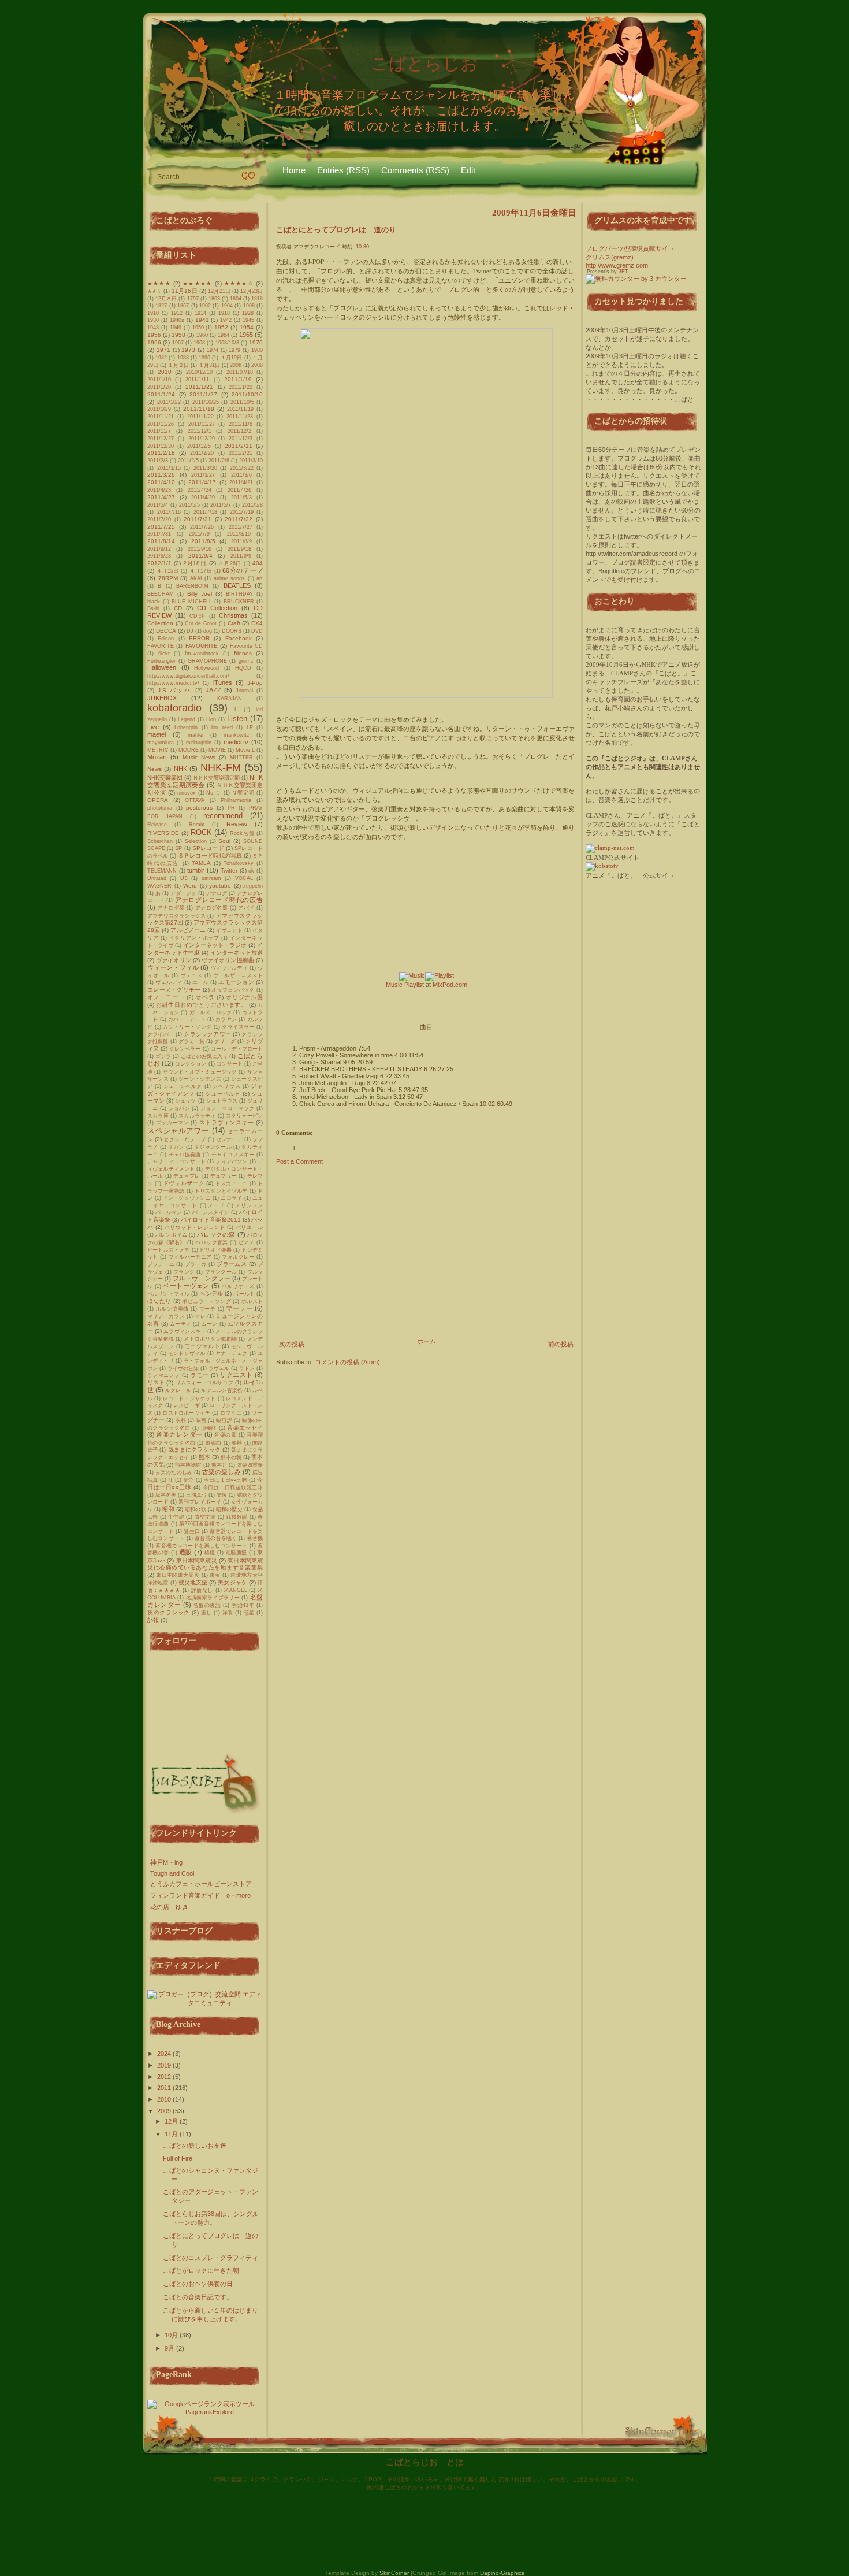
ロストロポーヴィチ (186, 1413)
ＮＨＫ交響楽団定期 (216, 778)
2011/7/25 (161, 527)
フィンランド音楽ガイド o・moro (200, 1895)
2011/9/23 (159, 556)
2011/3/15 (169, 468)
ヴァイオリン (174, 960)
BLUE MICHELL (192, 602)
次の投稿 (292, 1344)
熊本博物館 (188, 1465)
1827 (161, 306)
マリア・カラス (166, 1316)
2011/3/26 (161, 475)
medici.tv (236, 742)
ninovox (187, 793)
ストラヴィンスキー (227, 1122)
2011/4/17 (202, 482)
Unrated (157, 878)
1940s (177, 320)
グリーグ (225, 1041)
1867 (183, 306)
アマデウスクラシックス (176, 916)
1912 (177, 313)
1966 (154, 342)
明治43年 (243, 1605)
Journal (244, 691)
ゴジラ (163, 1056)
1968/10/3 (227, 343)
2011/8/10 (239, 534)
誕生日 (192, 1531)
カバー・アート (187, 1019)
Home (294, 170)
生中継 (176, 1517)
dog (208, 631)
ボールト (244, 1294)
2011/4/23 (159, 490)
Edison (166, 639)
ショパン (180, 1108)
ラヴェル (219, 1368)
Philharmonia (236, 800)
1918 (224, 313)
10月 (172, 2335)
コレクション (191, 1064)
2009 (165, 2111)
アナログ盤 (171, 908)
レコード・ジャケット (189, 1398)
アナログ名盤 (212, 908)
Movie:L (245, 750)
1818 (257, 299)
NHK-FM (221, 767)
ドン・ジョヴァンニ (187, 1198)
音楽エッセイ (245, 1428)
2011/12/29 (202, 439)
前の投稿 (561, 1344)
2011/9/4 (200, 556)
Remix (197, 825)
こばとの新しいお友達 (195, 2146)
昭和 (168, 1509)
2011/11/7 (159, 431)
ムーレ (210, 1324)
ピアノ (247, 1242)
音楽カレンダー (179, 1434)
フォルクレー (238, 1257)
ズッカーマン (172, 1123)
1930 (153, 320)
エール (200, 982)
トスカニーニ (232, 1183)
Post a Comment (299, 1161)
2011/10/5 (242, 402)
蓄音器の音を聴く (216, 1538)
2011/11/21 (161, 417)
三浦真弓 (196, 1495)
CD (178, 608)
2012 (165, 2077)
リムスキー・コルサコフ (204, 1383)
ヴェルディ (169, 982)
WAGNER (159, 886)
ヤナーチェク (231, 1353)
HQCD (243, 668)
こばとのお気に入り (204, 1056)
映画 (201, 1420)
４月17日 (201, 571)
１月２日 (178, 365)
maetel (157, 734)
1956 (154, 335)
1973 (188, 350)
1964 (224, 335)
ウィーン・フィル (173, 967)
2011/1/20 (159, 387)
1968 (199, 343)
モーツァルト (202, 1346)
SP (178, 848)
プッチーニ (161, 1264)
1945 (248, 320)
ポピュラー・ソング (206, 1301)
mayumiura (161, 743)
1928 (248, 313)
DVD (257, 631)
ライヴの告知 (183, 1368)
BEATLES (237, 585)
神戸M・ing (166, 1862)
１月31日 (209, 365)
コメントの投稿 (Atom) (347, 1362)
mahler (196, 735)
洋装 (228, 1613)
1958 (178, 335)
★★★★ (159, 283)
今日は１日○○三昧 (226, 1480)
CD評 (198, 616)
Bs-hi (153, 608)
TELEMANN (162, 871)
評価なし (202, 1590)
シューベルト (223, 1094)
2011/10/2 (169, 402)
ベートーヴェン (186, 1286)
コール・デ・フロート (237, 1049)
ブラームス (232, 1264)
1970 (256, 342)
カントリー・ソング (187, 1027)
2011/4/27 (161, 497)
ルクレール (178, 1390)
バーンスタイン (211, 1212)
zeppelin (253, 886)
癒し (206, 1613)
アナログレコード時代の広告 (219, 900)
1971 (163, 350)
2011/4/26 (239, 490)
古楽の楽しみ (221, 1472)
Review (237, 824)
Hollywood (206, 668)
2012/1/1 (159, 563)
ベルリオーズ (238, 1286)
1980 (257, 350)
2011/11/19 (240, 409)
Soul (224, 841)
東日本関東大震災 (178, 1575)
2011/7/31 (159, 534)
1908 (249, 306)
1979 (234, 350)
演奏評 (209, 1428)
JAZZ (213, 690)
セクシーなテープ (185, 1139)
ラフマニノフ (164, 1375)
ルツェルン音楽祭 (222, 1390)
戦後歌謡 (237, 1517)
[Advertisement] (363, 1257)
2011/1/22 (241, 387)
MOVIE (217, 750)
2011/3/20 (205, 468)
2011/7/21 (198, 519)
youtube (220, 886)
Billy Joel (200, 594)
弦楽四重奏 (250, 1465)
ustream (211, 878)
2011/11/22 (200, 417)
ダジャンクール (213, 1147)
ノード (216, 1205)
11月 (172, 2134)
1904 (227, 306)
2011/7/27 (241, 527)
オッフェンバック (233, 990)
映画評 (224, 1420)
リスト (156, 1382)
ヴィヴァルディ (229, 968)
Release (157, 825)
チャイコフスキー (233, 1155)
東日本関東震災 (197, 1560)
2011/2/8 (219, 461)
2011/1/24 (161, 394)
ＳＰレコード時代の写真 (210, 855)
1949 (176, 328)
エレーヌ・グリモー (174, 990)
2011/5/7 (221, 505)
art (260, 578)
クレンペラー (185, 1049)
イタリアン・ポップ (194, 938)
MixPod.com (450, 985)
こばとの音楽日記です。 (198, 2297)
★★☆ (154, 291)
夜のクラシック (169, 1612)
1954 (247, 327)
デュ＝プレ (187, 1176)
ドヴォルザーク (184, 1183)
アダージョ (183, 893)
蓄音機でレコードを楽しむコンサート (201, 1546)
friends (243, 653)
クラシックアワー (207, 1034)
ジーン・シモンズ (200, 1079)
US (184, 878)
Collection (160, 623)
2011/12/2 (239, 431)
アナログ (217, 893)
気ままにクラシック (194, 1450)
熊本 (204, 1457)
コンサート (230, 1064)
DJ (190, 631)
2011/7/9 (199, 534)
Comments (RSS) (415, 170)
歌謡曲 (214, 1443)
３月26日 (230, 563)
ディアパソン (232, 1161)
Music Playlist (405, 985)
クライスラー (238, 1027)
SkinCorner (394, 2573)
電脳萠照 (236, 1553)
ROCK (201, 832)
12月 (172, 2121)
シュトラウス (222, 1101)
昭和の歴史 (229, 1509)
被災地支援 (193, 1582)
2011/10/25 (206, 402)
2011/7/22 (239, 519)
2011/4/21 (241, 482)
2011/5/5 (189, 505)
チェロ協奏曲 (185, 1155)
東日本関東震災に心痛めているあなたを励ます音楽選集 (205, 1564)
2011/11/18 (199, 409)
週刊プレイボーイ (200, 1502)
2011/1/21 (199, 387)
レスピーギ (187, 1405)
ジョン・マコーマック (228, 1108)
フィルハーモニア (190, 1257)
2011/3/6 (241, 475)
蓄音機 (255, 1538)
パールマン (169, 1212)
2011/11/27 (202, 424)
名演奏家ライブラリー (213, 1598)
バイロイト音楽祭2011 (211, 1220)
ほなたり (159, 1301)
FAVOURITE (202, 646)
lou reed (222, 727)
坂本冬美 (166, 1495)
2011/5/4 (158, 505)
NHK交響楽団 (165, 777)
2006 (236, 365)
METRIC (158, 750)
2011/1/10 (159, 380)
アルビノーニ (188, 930)
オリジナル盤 (244, 997)
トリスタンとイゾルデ (221, 1191)
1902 (205, 306)
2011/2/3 (158, 461)
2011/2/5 (188, 461)
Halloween (162, 667)
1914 (200, 313)
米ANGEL (235, 1590)
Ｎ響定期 (243, 793)
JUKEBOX (162, 698)
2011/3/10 (251, 461)
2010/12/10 (199, 372)
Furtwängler (161, 661)
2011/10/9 (159, 409)
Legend (187, 719)
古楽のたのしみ (174, 1472)
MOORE (189, 750)
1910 (153, 313)
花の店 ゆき (169, 1907)
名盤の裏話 (207, 1605)
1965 (246, 335)
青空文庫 (205, 1517)
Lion (211, 719)
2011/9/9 (241, 556)
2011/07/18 (240, 372)
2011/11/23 (240, 417)
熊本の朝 (231, 1457)
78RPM (168, 578)
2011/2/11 (239, 446)
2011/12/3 (241, 439)
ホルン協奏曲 (172, 1309)
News (154, 769)
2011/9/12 (159, 549)
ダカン (176, 1147)
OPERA (158, 800)
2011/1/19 (238, 379)
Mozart (157, 757)
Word (190, 886)
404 (258, 563)
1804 (236, 299)
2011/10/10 (247, 394)
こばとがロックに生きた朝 (201, 2270)
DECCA (166, 631)
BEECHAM (161, 594)
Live (153, 727)
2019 (165, 2065)
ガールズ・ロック (211, 1012)
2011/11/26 (161, 424)
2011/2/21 (241, 453)
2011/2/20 (202, 453)
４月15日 (168, 571)
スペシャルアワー (178, 1131)
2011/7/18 (205, 512)
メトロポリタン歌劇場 (210, 1339)
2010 (165, 372)
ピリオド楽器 (216, 1250)
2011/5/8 (252, 505)
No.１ (214, 793)
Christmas (233, 615)
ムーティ (180, 1324)
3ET (623, 272)
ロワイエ (231, 1413)
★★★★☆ (239, 283)
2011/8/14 (161, 541)
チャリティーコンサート (176, 1161)
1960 (202, 335)
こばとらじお (425, 63)
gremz (246, 661)
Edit (468, 170)
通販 (186, 1552)
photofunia (160, 808)
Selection (196, 841)
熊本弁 (219, 1465)
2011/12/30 (161, 446)
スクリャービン (244, 1116)
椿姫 (210, 1553)
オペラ (205, 997)
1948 (153, 328)
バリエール (249, 1227)
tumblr (196, 870)
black (154, 602)
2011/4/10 (161, 482)
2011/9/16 (200, 549)
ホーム (427, 1341)
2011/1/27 (203, 394)
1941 (202, 320)
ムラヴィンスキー (185, 1331)
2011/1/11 (197, 380)
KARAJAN (230, 699)
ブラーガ (196, 1264)
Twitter (229, 871)
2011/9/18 (239, 549)
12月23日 (252, 291)
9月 (170, 2348)
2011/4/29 (203, 498)
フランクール (221, 1272)
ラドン (247, 1368)
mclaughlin (199, 743)
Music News (199, 757)
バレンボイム (171, 1235)
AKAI (196, 578)
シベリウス (226, 1086)
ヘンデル (211, 1293)
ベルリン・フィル (168, 1294)
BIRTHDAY (239, 594)
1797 (193, 299)
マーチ (208, 1309)
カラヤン (226, 1019)
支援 (222, 1495)
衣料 (181, 1420)
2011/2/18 (161, 453)
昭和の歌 (196, 1509)
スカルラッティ (197, 1116)
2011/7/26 (202, 527)
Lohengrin (186, 727)
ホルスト (252, 1301)
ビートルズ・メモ (169, 1250)
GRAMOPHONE (207, 661)
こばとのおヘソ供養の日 (198, 2284)
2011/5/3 (241, 498)
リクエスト (236, 1375)
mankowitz (237, 735)
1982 (161, 358)
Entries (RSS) (343, 170)
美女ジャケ (232, 1582)
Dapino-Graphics (502, 2573)
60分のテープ (243, 570)
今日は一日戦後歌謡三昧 (233, 1487)
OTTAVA (195, 800)
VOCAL (244, 878)
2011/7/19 (242, 512)
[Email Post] (277, 1117)
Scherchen (160, 841)
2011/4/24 (200, 490)
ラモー (200, 1375)
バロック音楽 (211, 1242)
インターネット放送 (237, 953)
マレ (200, 1316)
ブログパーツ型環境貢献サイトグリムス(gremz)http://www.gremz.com (630, 257)
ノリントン (249, 1205)
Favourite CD (246, 646)
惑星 (249, 1613)
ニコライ (231, 1198)
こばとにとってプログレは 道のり (336, 230)
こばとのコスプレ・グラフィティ (211, 2258)
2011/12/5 (199, 446)
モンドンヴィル (187, 1353)
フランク (184, 1272)
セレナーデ (229, 1139)
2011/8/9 (241, 541)
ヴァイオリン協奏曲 (228, 960)
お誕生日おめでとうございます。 (201, 1005)
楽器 (237, 1443)
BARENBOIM (192, 586)
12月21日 (219, 291)
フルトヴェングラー (201, 1278)
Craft (234, 623)
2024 (165, 2054)
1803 (214, 299)
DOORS (232, 631)
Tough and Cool (172, 1873)
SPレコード (208, 848)
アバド (246, 908)
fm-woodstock (202, 654)
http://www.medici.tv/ (173, 683)
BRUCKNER (239, 602)
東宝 (215, 1575)
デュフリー (224, 1176)
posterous (199, 808)
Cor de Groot (201, 623)
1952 (221, 327)
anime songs (230, 578)
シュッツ (185, 1101)
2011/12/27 (161, 439)
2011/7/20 (159, 519)
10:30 (362, 247)
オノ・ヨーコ (166, 997)
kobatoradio (174, 708)
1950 (198, 328)
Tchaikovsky (239, 863)
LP (250, 727)
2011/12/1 (200, 431)
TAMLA (201, 863)
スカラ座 (158, 1116)
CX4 (257, 623)
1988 (183, 358)
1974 (213, 350)
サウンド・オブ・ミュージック (200, 1072)
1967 (178, 343)
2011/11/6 (241, 424)
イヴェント (229, 930)
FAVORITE (161, 646)
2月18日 (195, 563)
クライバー (161, 1034)
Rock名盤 (242, 833)
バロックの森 (216, 1234)
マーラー (239, 1308)
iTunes (223, 682)
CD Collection (217, 608)
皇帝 (188, 1480)
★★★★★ (197, 283)
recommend (223, 816)
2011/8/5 (203, 541)
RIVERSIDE (163, 833)
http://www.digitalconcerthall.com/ (188, 676)
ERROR (199, 638)
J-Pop (255, 683)
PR (231, 808)
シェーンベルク (183, 1086)
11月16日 (185, 291)
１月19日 (232, 358)
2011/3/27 (203, 475)
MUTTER (241, 758)
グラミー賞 (191, 1041)
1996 (204, 358)
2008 (257, 365)
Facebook (239, 638)
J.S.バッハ (175, 690)
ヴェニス (191, 975)
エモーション (236, 982)
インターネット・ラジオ (215, 945)
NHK (180, 769)
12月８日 (166, 299)
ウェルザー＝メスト (238, 975)
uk (251, 871)
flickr (164, 654)
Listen (237, 719)
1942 (226, 320)
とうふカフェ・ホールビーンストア (201, 1884)
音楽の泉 (225, 1435)
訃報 (153, 1620)
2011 (165, 2088)
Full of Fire (178, 2158)
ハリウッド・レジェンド (195, 1227)
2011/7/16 (169, 512)
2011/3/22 (242, 468)
